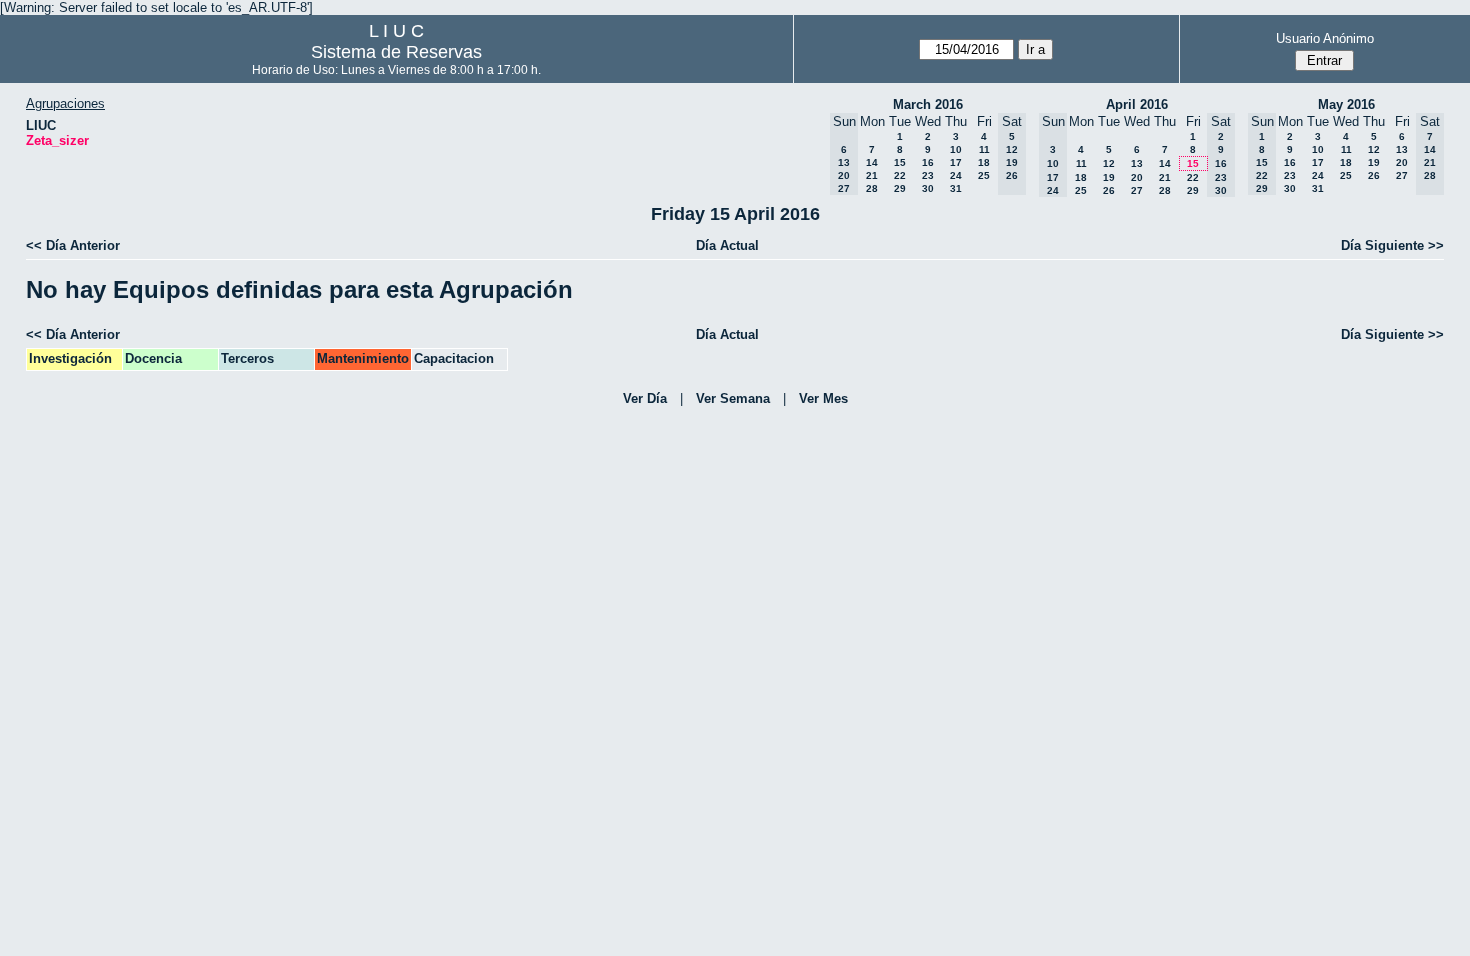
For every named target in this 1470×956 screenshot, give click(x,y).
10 (956, 149)
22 (900, 175)
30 (928, 188)
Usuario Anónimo (1325, 38)
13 (1137, 163)
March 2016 (928, 104)
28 (872, 188)
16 (928, 162)
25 (984, 175)
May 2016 (1346, 104)
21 (872, 175)
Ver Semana (733, 398)
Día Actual (727, 245)
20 (1137, 177)
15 (900, 162)
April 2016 (1137, 104)
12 (1109, 163)
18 (984, 162)
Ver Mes (823, 398)
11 (984, 149)
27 (1137, 190)
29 (900, 188)
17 (956, 162)
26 (1109, 190)
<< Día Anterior (73, 245)
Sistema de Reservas (396, 52)
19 (1109, 177)
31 (956, 188)
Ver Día (645, 398)
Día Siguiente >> (1392, 245)
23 (928, 175)
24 (956, 175)
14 (872, 162)
